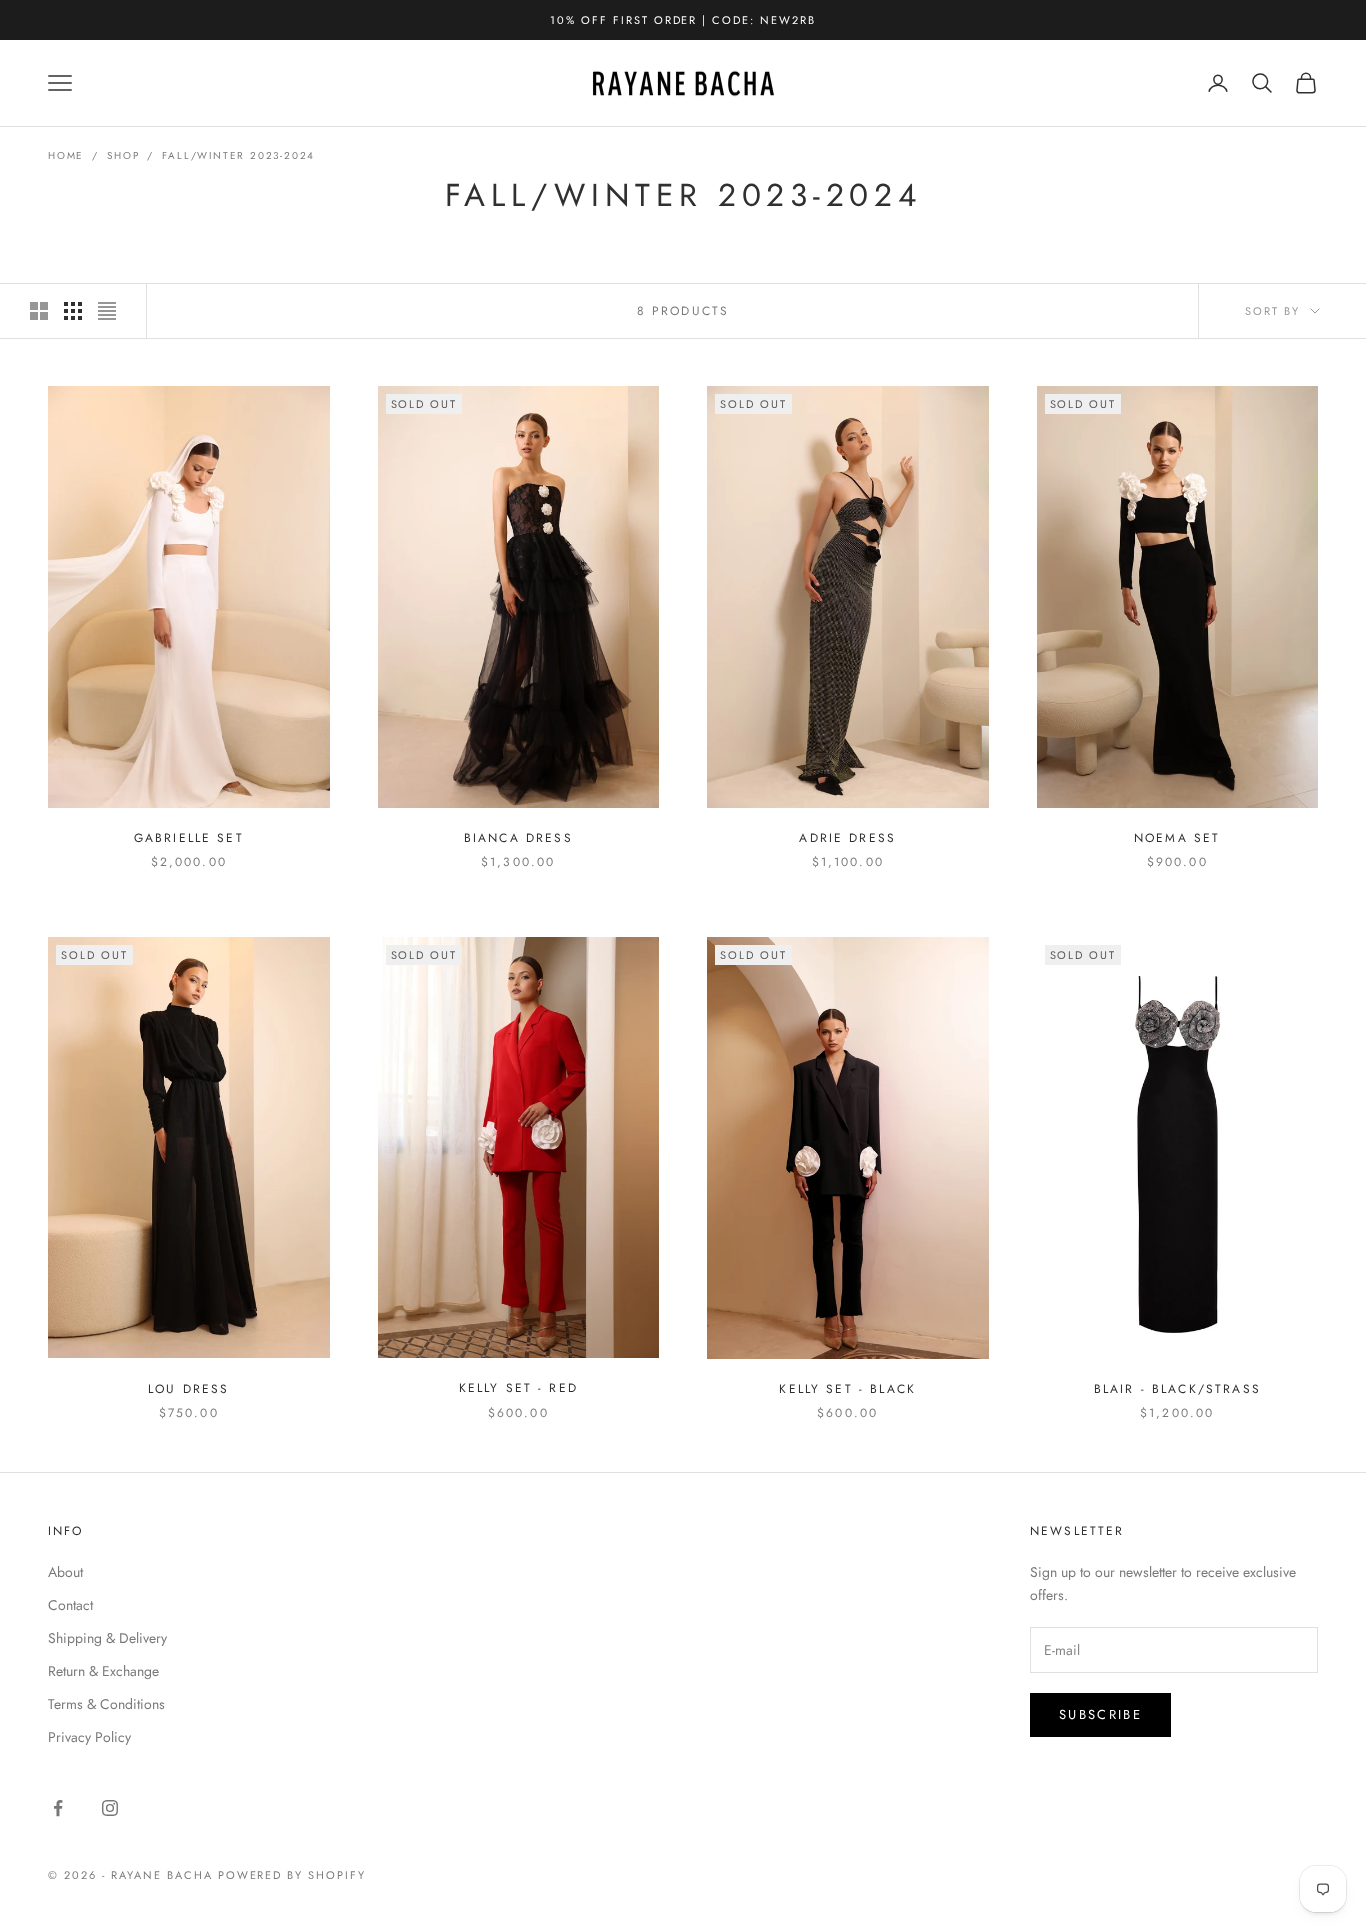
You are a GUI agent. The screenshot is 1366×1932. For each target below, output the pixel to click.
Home (66, 155)
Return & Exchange (103, 1671)
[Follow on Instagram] (110, 1808)
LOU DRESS (188, 1388)
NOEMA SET (1177, 838)
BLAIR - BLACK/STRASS (1177, 1389)
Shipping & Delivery (107, 1638)
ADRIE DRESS (847, 838)
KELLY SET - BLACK (847, 1388)
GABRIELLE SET (189, 838)
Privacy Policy (89, 1737)
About (65, 1572)
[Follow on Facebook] (58, 1808)
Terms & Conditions (106, 1704)
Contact (70, 1605)
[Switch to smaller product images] (73, 311)
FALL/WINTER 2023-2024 (238, 155)
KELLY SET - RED (518, 1388)
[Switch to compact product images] (107, 311)
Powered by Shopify (292, 1875)
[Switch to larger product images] (39, 311)
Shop (123, 155)
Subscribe (1100, 1714)
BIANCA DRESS (518, 838)
